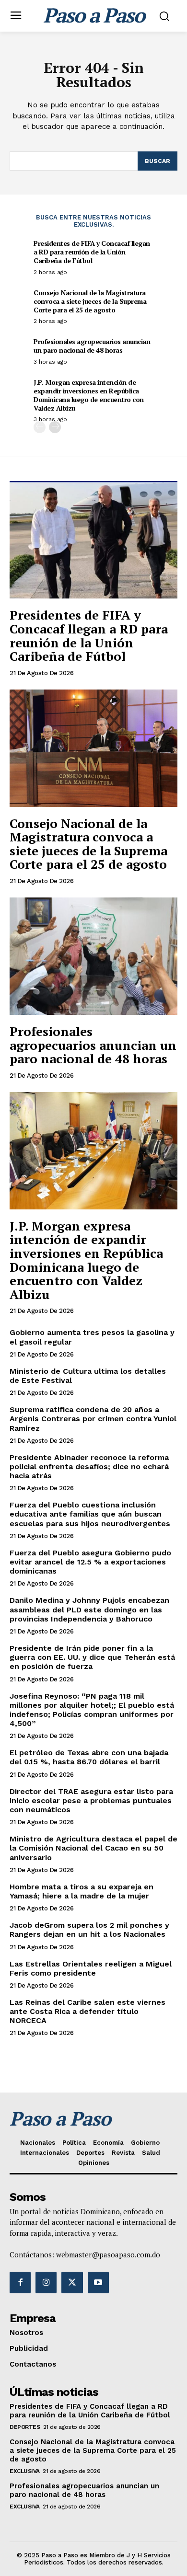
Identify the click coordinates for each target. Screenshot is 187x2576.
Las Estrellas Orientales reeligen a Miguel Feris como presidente (91, 1968)
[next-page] (55, 427)
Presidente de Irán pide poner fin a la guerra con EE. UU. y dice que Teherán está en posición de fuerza (92, 1657)
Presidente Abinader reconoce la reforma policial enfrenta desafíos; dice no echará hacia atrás (89, 1466)
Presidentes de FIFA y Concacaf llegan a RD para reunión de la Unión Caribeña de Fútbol (92, 252)
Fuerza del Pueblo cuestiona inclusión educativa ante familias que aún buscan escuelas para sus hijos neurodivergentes (90, 1514)
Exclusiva (25, 2471)
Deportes (25, 2427)
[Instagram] (46, 2282)
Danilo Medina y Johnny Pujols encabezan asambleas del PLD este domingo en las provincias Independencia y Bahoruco (89, 1609)
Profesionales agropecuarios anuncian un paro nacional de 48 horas (92, 346)
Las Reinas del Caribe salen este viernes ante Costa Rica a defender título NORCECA (88, 2011)
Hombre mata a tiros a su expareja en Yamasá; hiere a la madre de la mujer (82, 1891)
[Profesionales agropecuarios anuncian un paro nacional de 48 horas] (93, 956)
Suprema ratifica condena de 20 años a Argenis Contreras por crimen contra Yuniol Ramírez (93, 1419)
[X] (72, 2282)
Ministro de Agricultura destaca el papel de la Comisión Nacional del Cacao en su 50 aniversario (93, 1848)
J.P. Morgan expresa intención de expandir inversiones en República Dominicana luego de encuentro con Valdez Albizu (89, 395)
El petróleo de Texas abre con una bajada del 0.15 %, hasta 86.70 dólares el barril (89, 1757)
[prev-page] (40, 427)
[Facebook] (20, 2282)
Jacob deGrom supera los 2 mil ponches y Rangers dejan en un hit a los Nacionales (89, 1930)
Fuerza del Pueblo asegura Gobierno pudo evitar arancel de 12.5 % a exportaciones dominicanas (90, 1562)
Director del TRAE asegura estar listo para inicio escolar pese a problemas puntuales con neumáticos (91, 1800)
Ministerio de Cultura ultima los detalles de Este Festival (88, 1376)
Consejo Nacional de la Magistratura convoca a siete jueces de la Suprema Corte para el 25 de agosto (90, 301)
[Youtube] (98, 2282)
